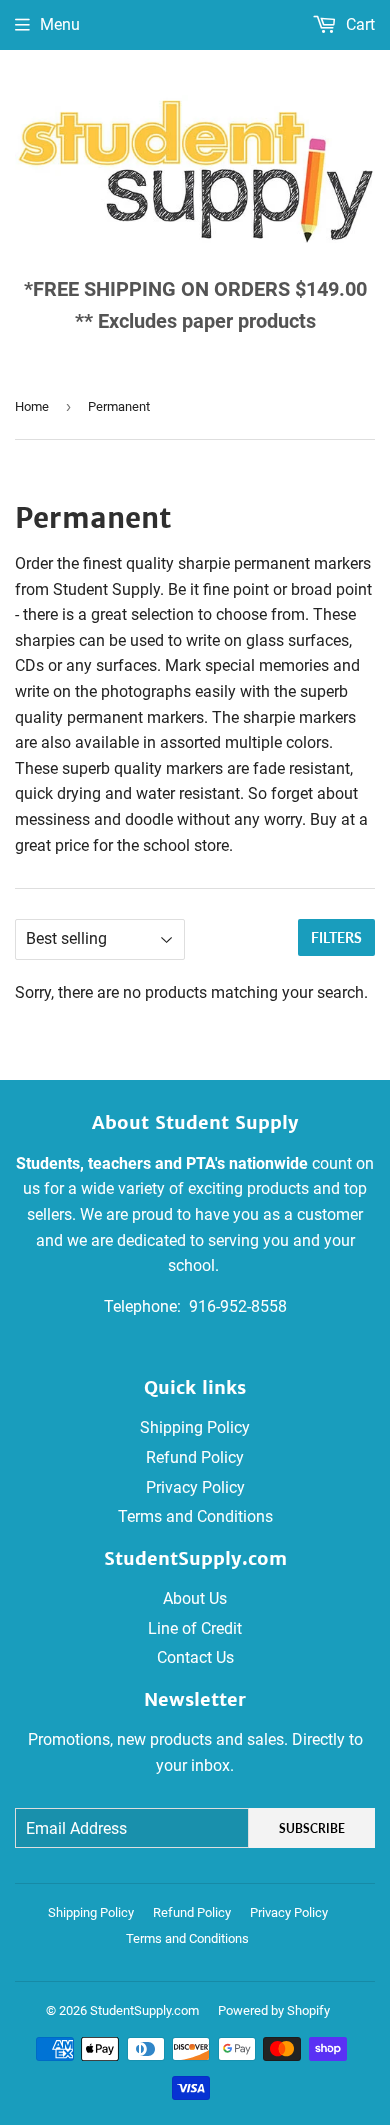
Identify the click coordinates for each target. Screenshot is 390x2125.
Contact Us (195, 1657)
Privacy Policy (195, 1487)
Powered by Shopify (274, 2010)
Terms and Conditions (195, 1516)
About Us (195, 1598)
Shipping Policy (195, 1427)
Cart (358, 24)
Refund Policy (195, 1457)
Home (32, 406)
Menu (60, 24)
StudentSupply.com (144, 2010)
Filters (336, 937)
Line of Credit (195, 1628)
